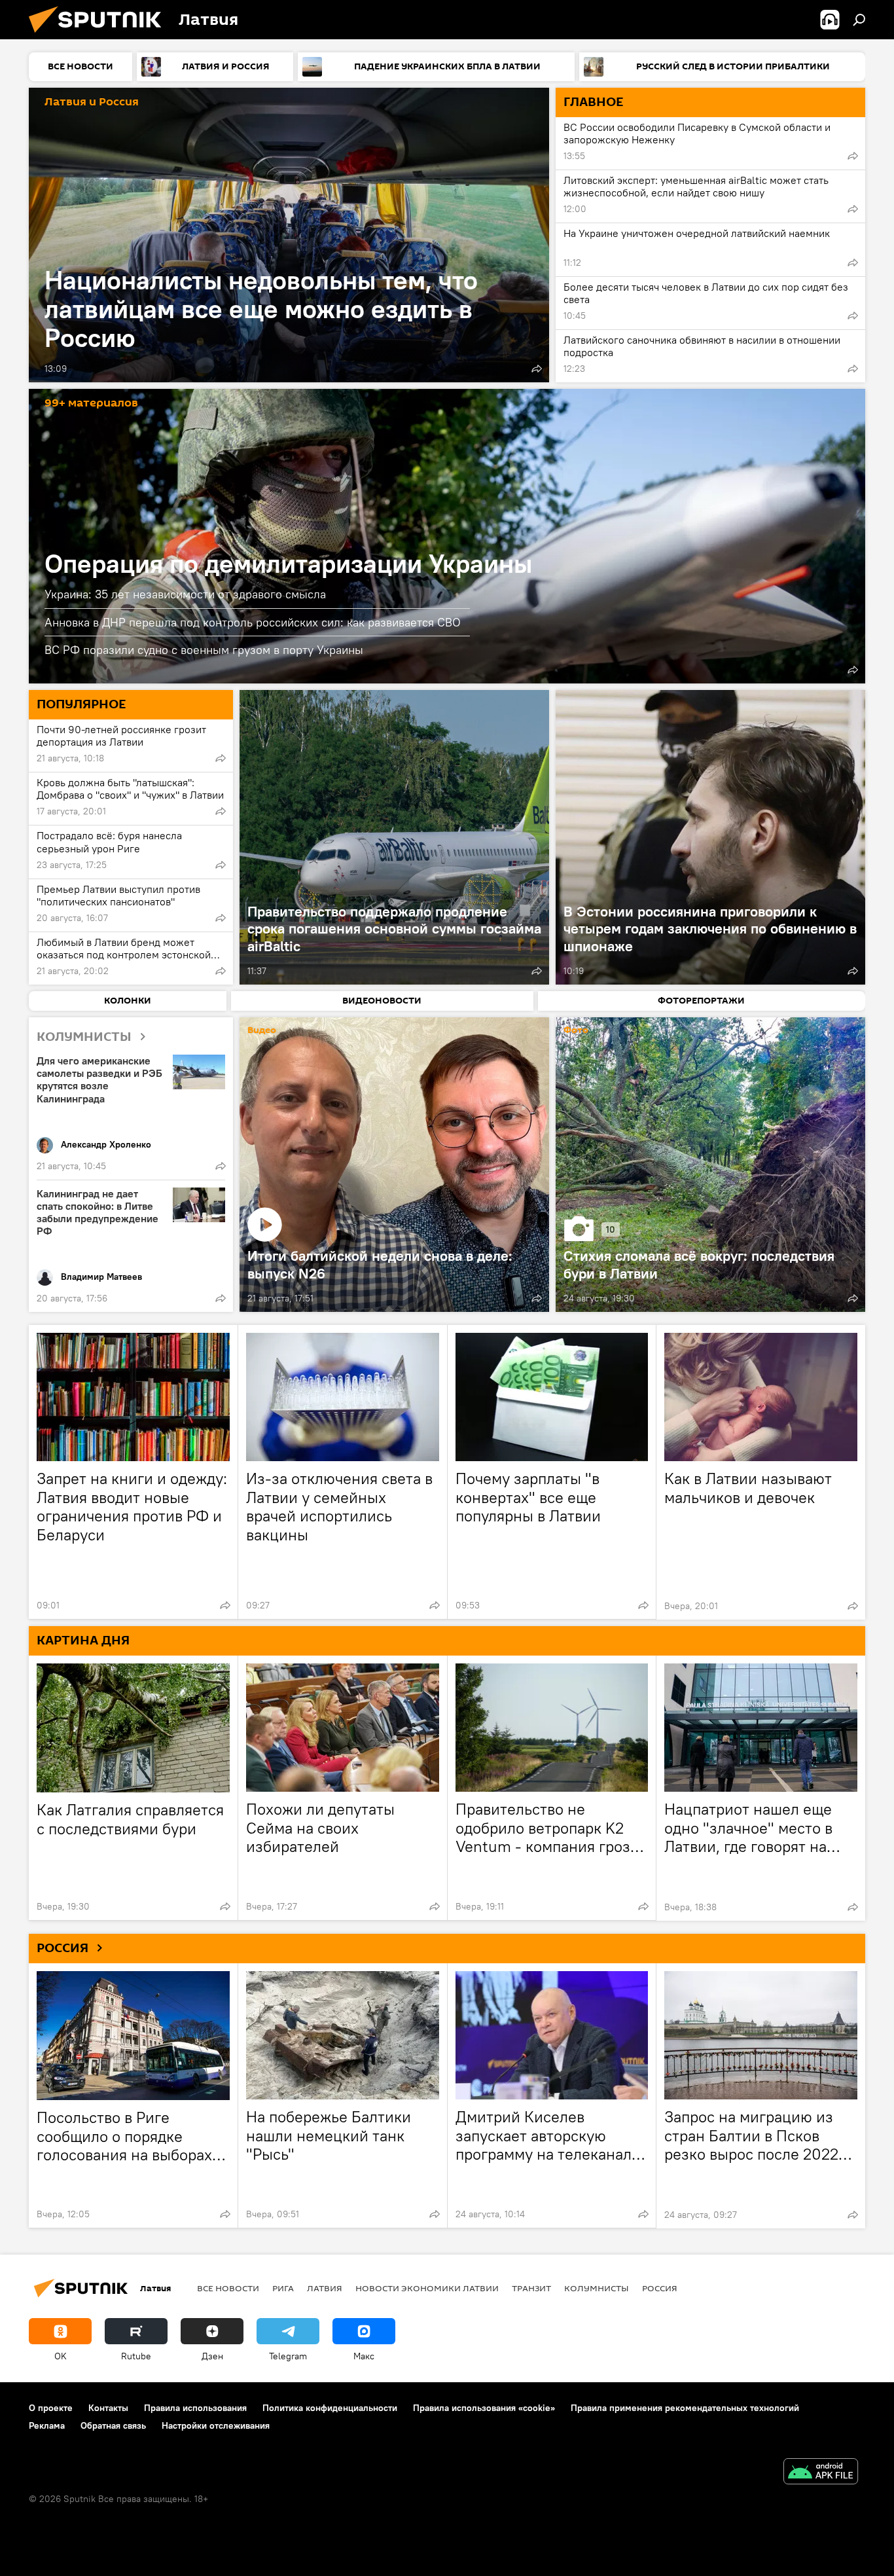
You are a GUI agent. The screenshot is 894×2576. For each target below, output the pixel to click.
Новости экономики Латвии (427, 2288)
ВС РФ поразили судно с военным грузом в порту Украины (204, 650)
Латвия (325, 2288)
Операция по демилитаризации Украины (447, 536)
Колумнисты (597, 2288)
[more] (537, 369)
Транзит (531, 2288)
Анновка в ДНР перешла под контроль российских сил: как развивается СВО (253, 622)
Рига (283, 2288)
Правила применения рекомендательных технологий (685, 2408)
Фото (576, 1031)
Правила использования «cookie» (484, 2408)
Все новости (228, 2288)
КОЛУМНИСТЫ (84, 1037)
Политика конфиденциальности (330, 2408)
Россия (660, 2288)
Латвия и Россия (92, 102)
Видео (262, 1031)
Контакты (108, 2408)
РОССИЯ (63, 1948)
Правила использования (195, 2408)
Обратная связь (113, 2425)
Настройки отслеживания (216, 2425)
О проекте (51, 2408)
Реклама (47, 2425)
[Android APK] (821, 2473)
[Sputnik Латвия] (100, 36)
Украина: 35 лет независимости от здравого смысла (185, 594)
